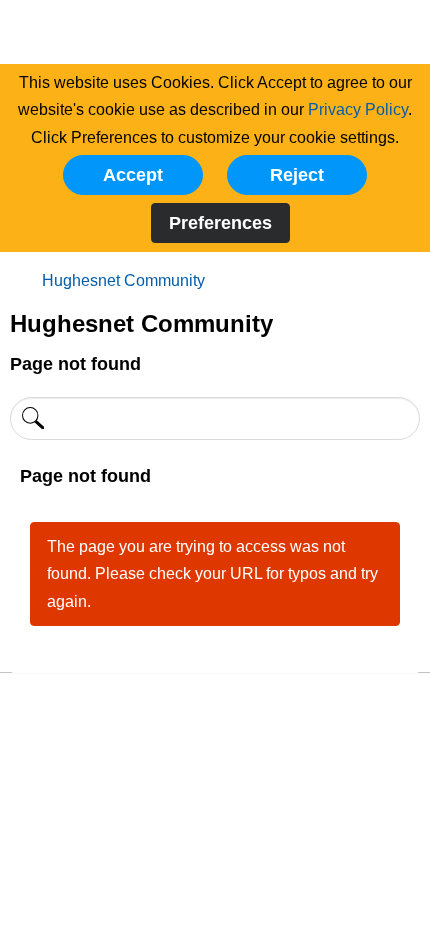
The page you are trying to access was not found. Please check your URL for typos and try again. (212, 574)
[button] (133, 175)
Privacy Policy (358, 109)
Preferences (220, 223)
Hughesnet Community (123, 280)
